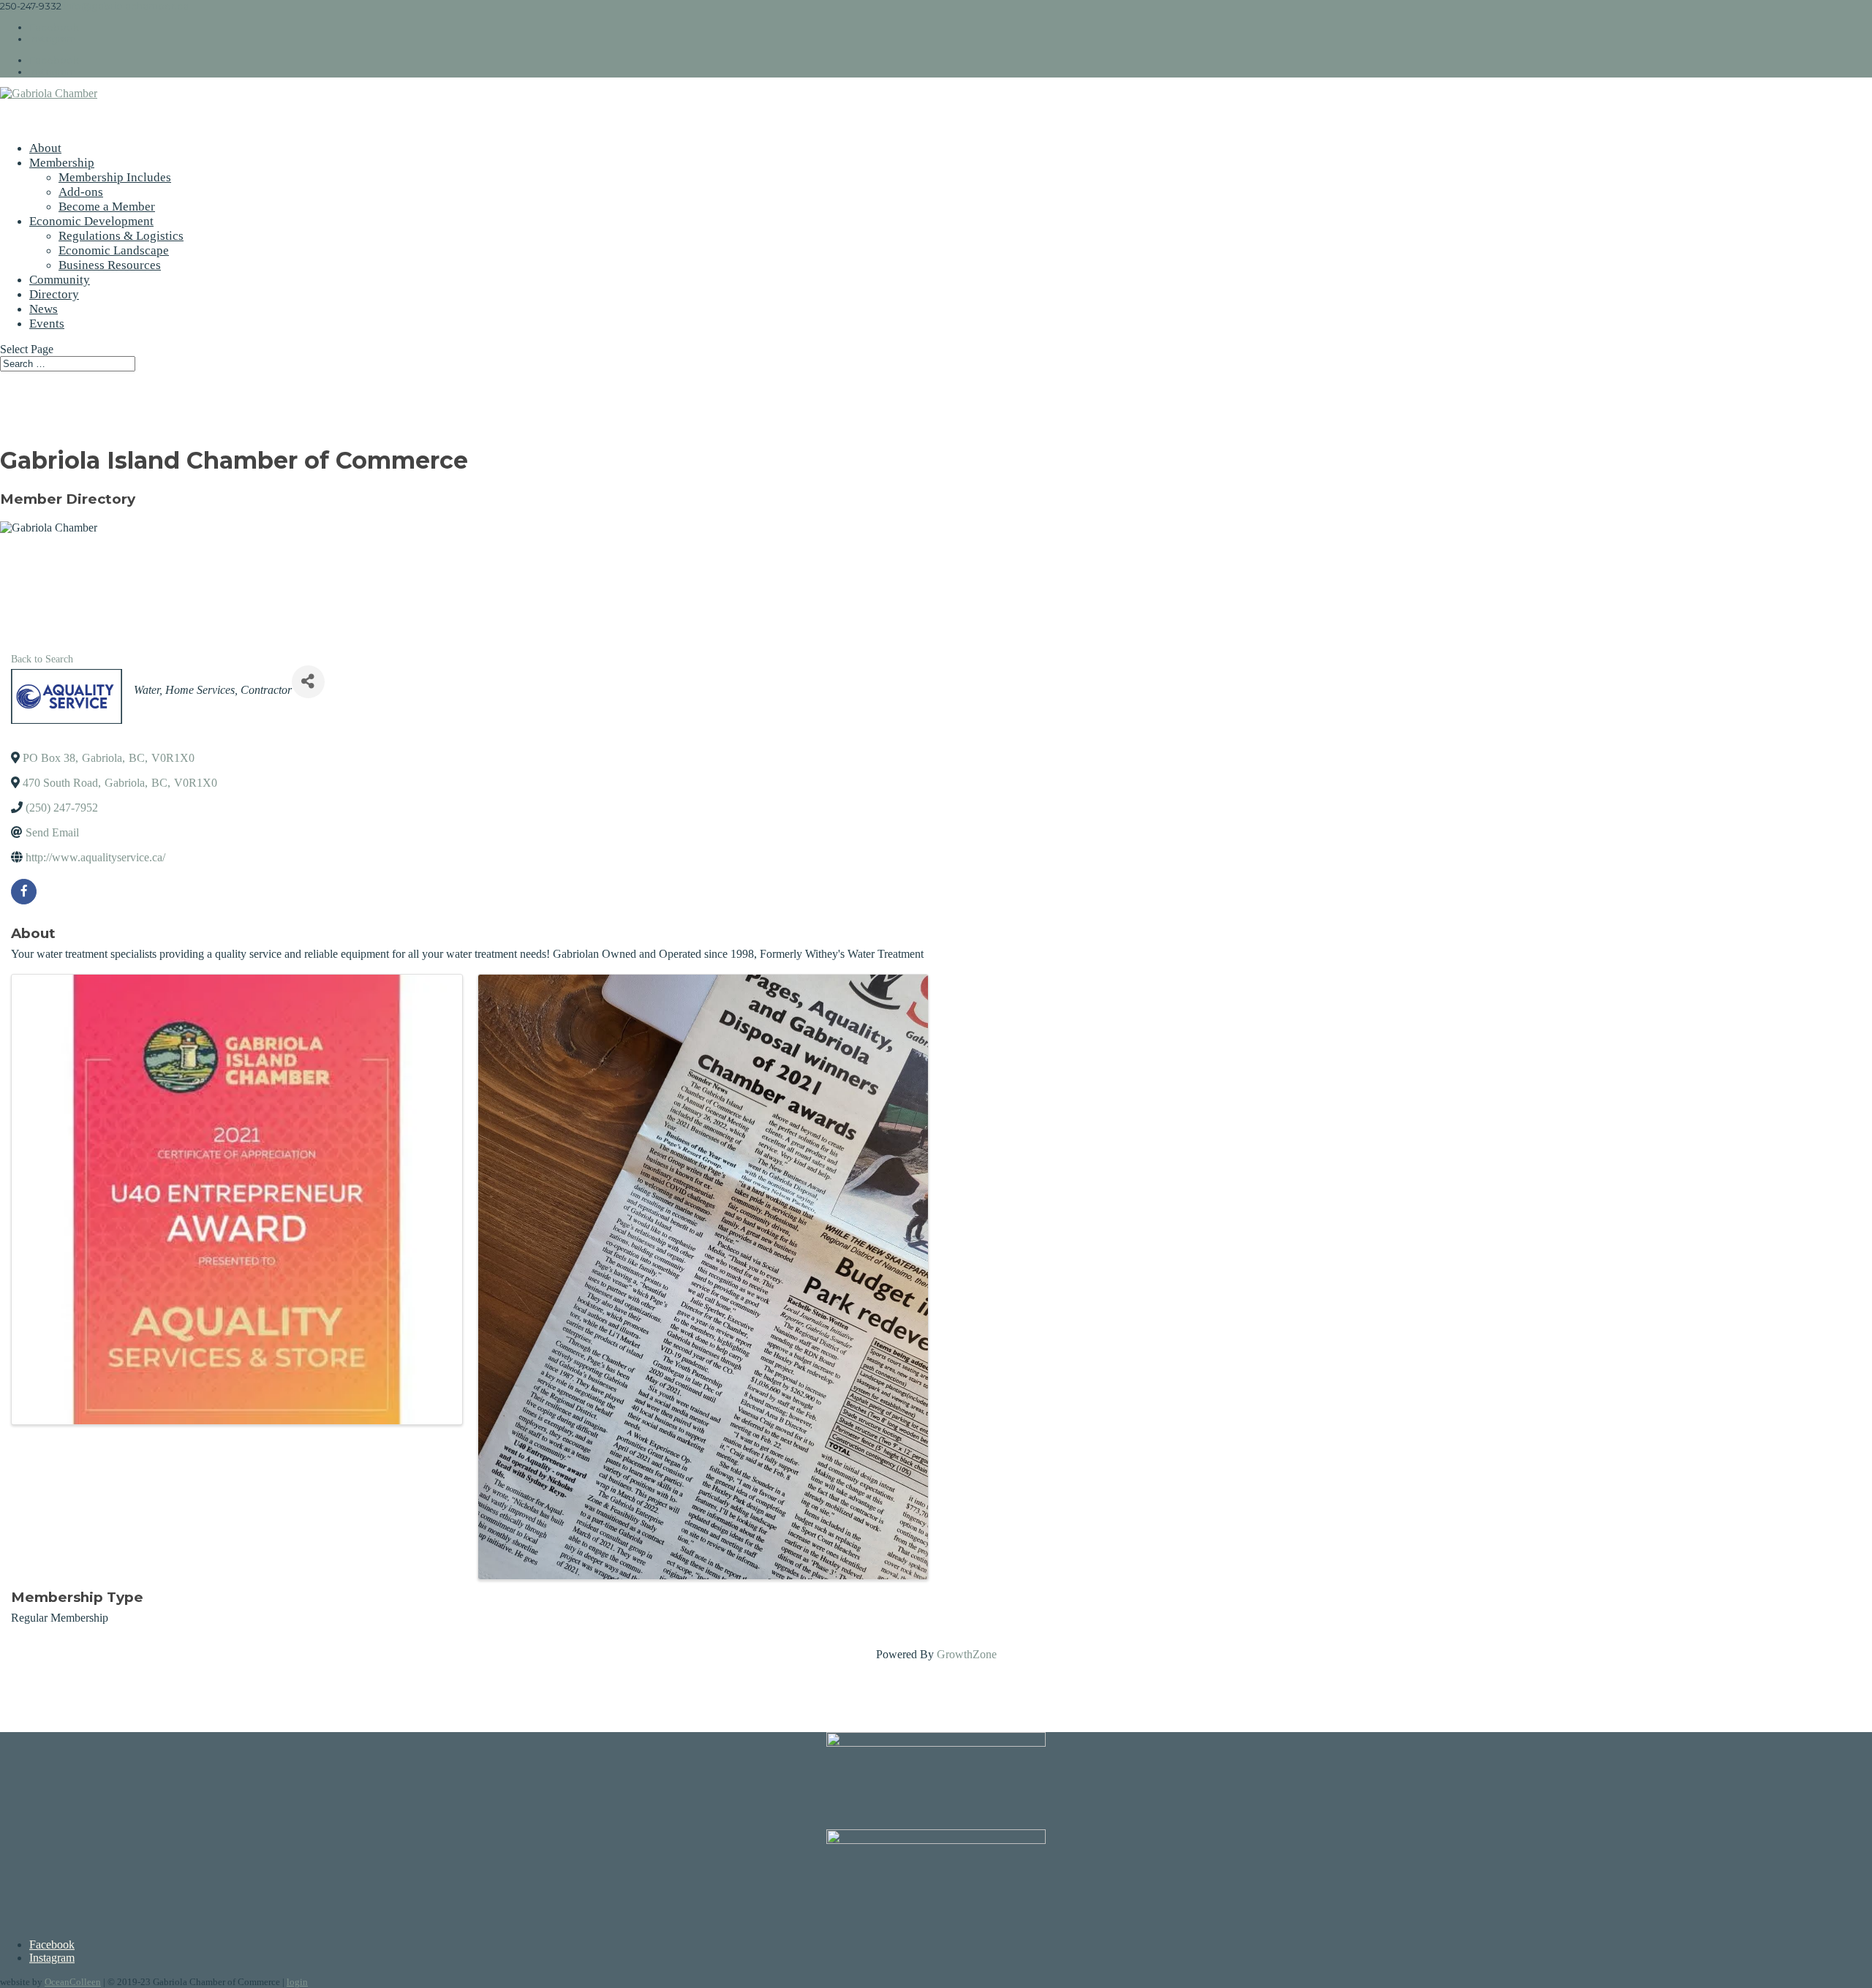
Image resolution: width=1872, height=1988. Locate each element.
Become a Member (107, 207)
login (297, 1982)
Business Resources (110, 265)
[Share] (308, 682)
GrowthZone (967, 1654)
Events (47, 324)
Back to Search (42, 659)
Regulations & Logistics (121, 236)
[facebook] (24, 892)
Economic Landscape (114, 250)
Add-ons (81, 192)
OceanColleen (73, 1982)
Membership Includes (115, 177)
